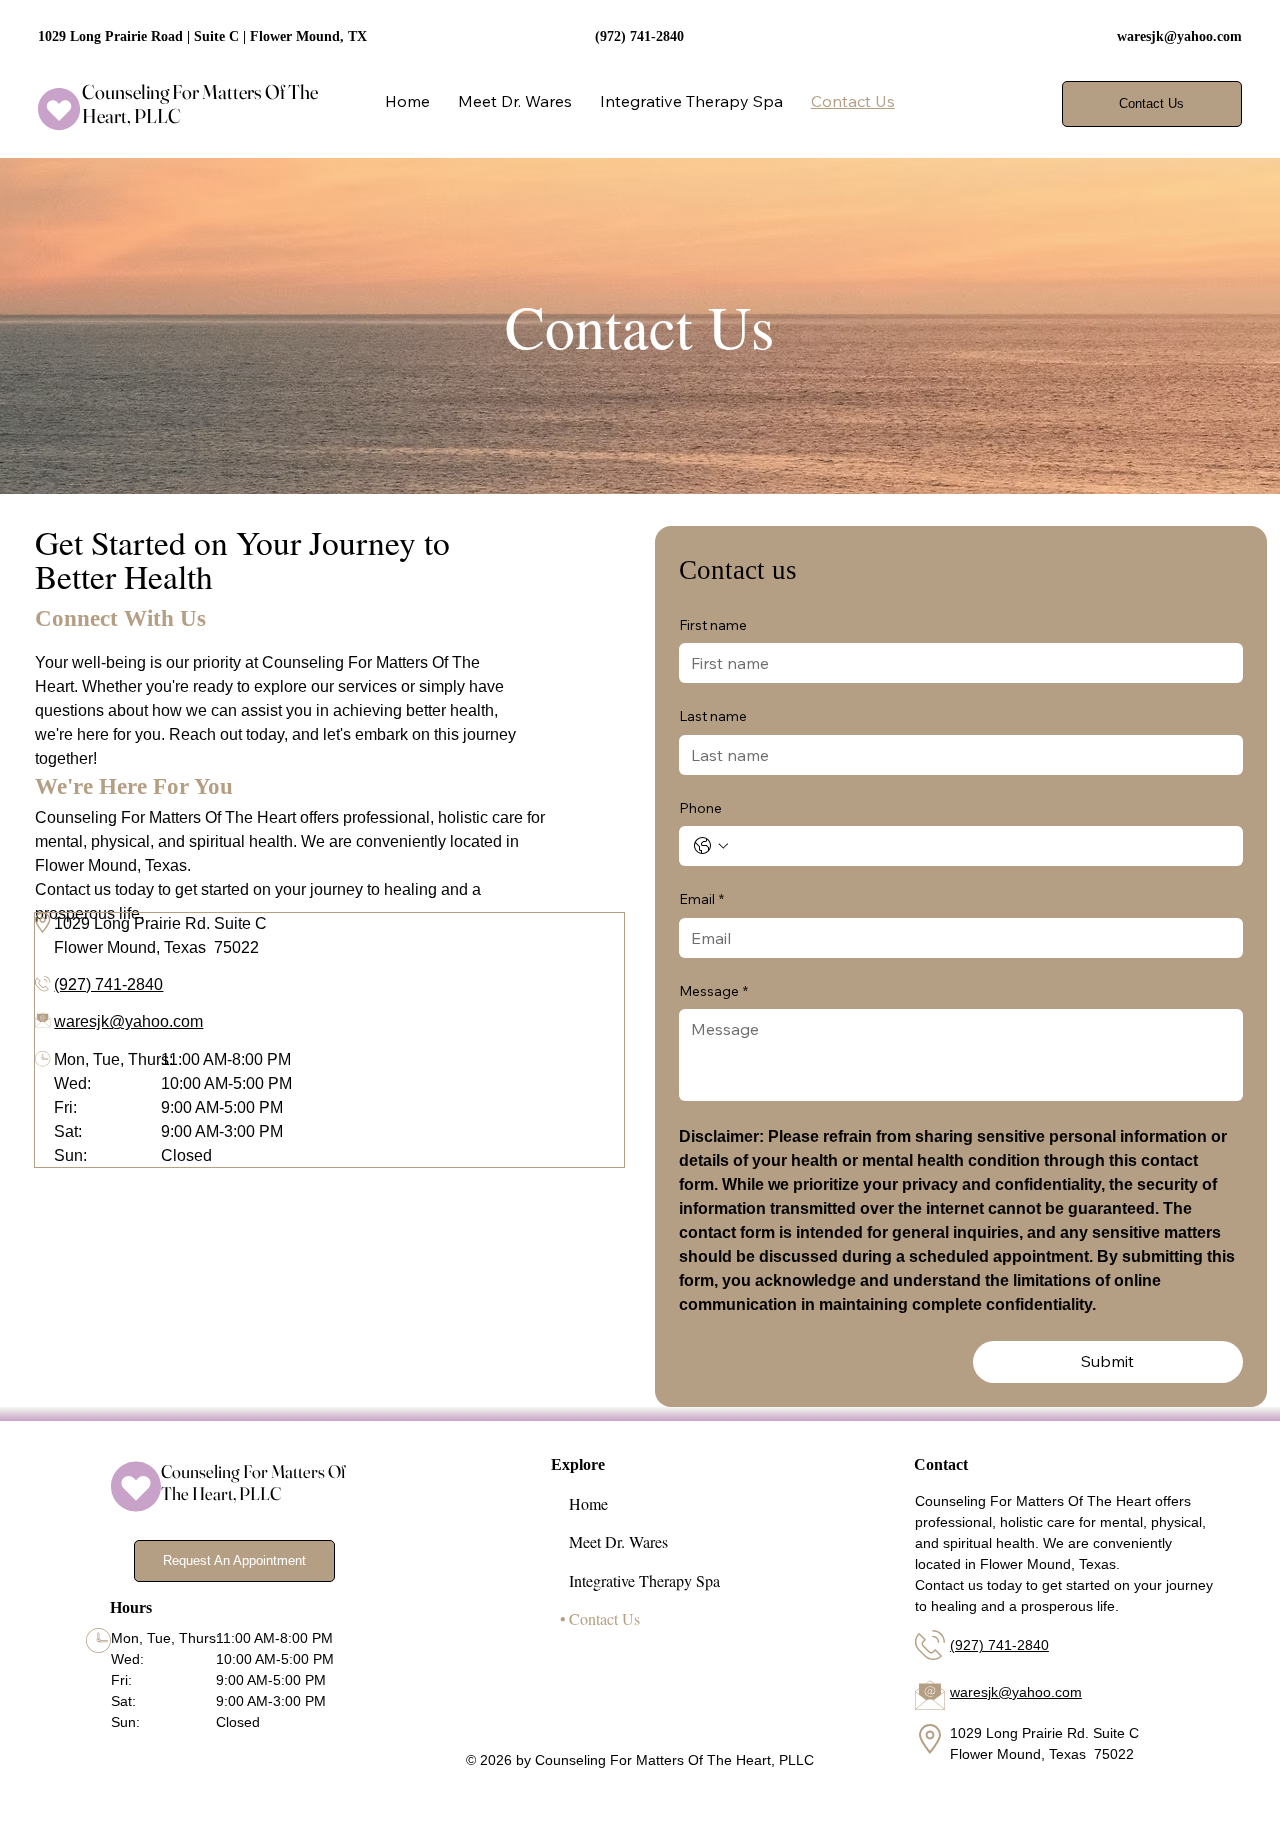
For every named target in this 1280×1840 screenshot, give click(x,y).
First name (713, 625)
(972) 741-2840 (639, 36)
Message (713, 991)
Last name (713, 716)
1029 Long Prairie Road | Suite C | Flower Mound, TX (202, 36)
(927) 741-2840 (108, 984)
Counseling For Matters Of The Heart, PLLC (200, 103)
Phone (700, 808)
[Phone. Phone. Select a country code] (711, 846)
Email (701, 899)
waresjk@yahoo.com (1179, 36)
